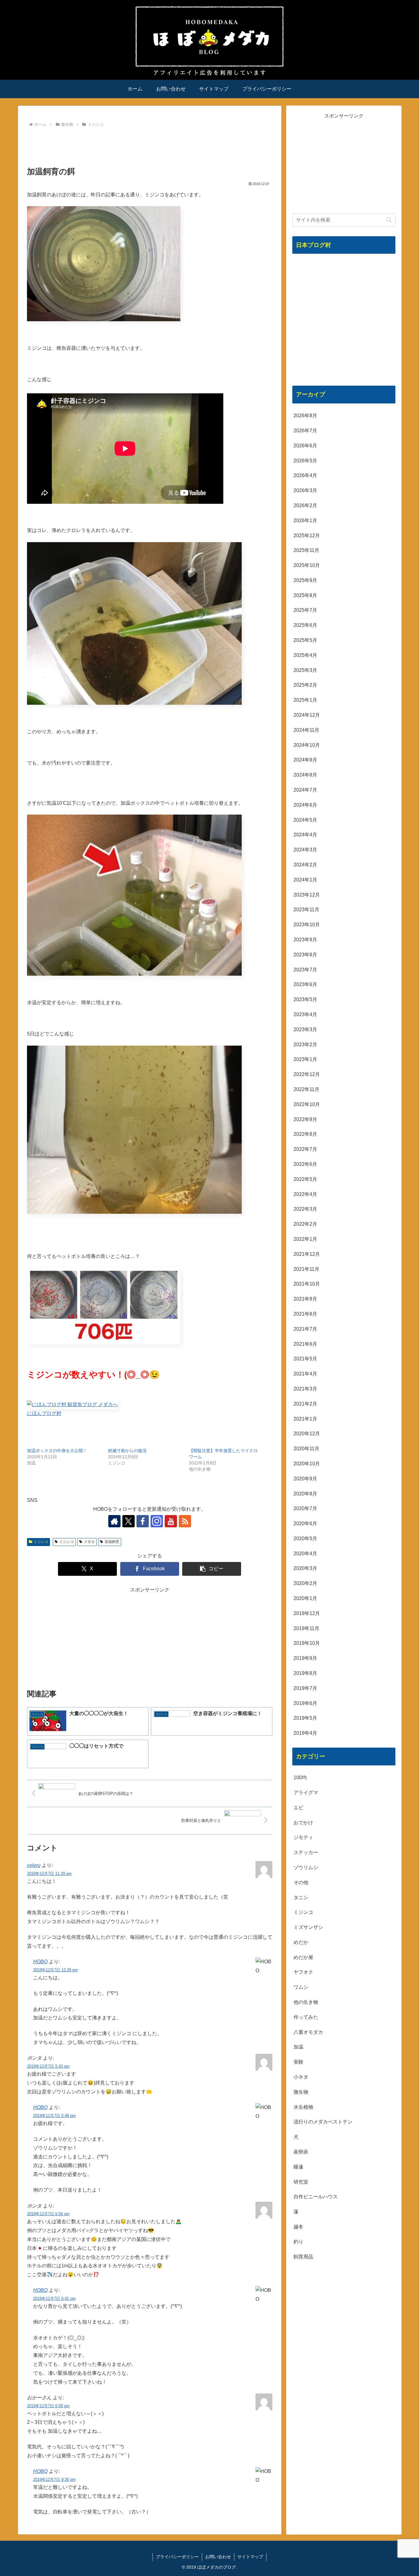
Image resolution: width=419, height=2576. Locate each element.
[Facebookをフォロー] (143, 1521)
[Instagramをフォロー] (157, 1521)
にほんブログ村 (44, 1413)
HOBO (40, 1962)
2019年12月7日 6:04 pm (48, 2214)
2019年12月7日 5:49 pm (54, 2116)
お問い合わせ (218, 2557)
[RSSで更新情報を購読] (185, 1521)
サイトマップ (250, 2557)
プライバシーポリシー (177, 2557)
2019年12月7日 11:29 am (49, 1874)
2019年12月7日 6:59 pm (48, 2406)
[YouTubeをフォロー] (171, 1521)
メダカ (89, 1542)
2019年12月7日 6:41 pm (54, 2298)
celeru (34, 1865)
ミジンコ (41, 1542)
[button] (212, 1569)
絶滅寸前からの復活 (127, 1451)
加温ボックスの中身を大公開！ (57, 1451)
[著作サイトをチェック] (114, 1521)
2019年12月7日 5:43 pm (48, 2066)
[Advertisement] (150, 146)
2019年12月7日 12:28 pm (56, 1970)
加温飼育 (112, 1542)
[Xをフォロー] (129, 1521)
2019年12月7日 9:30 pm (54, 2480)
